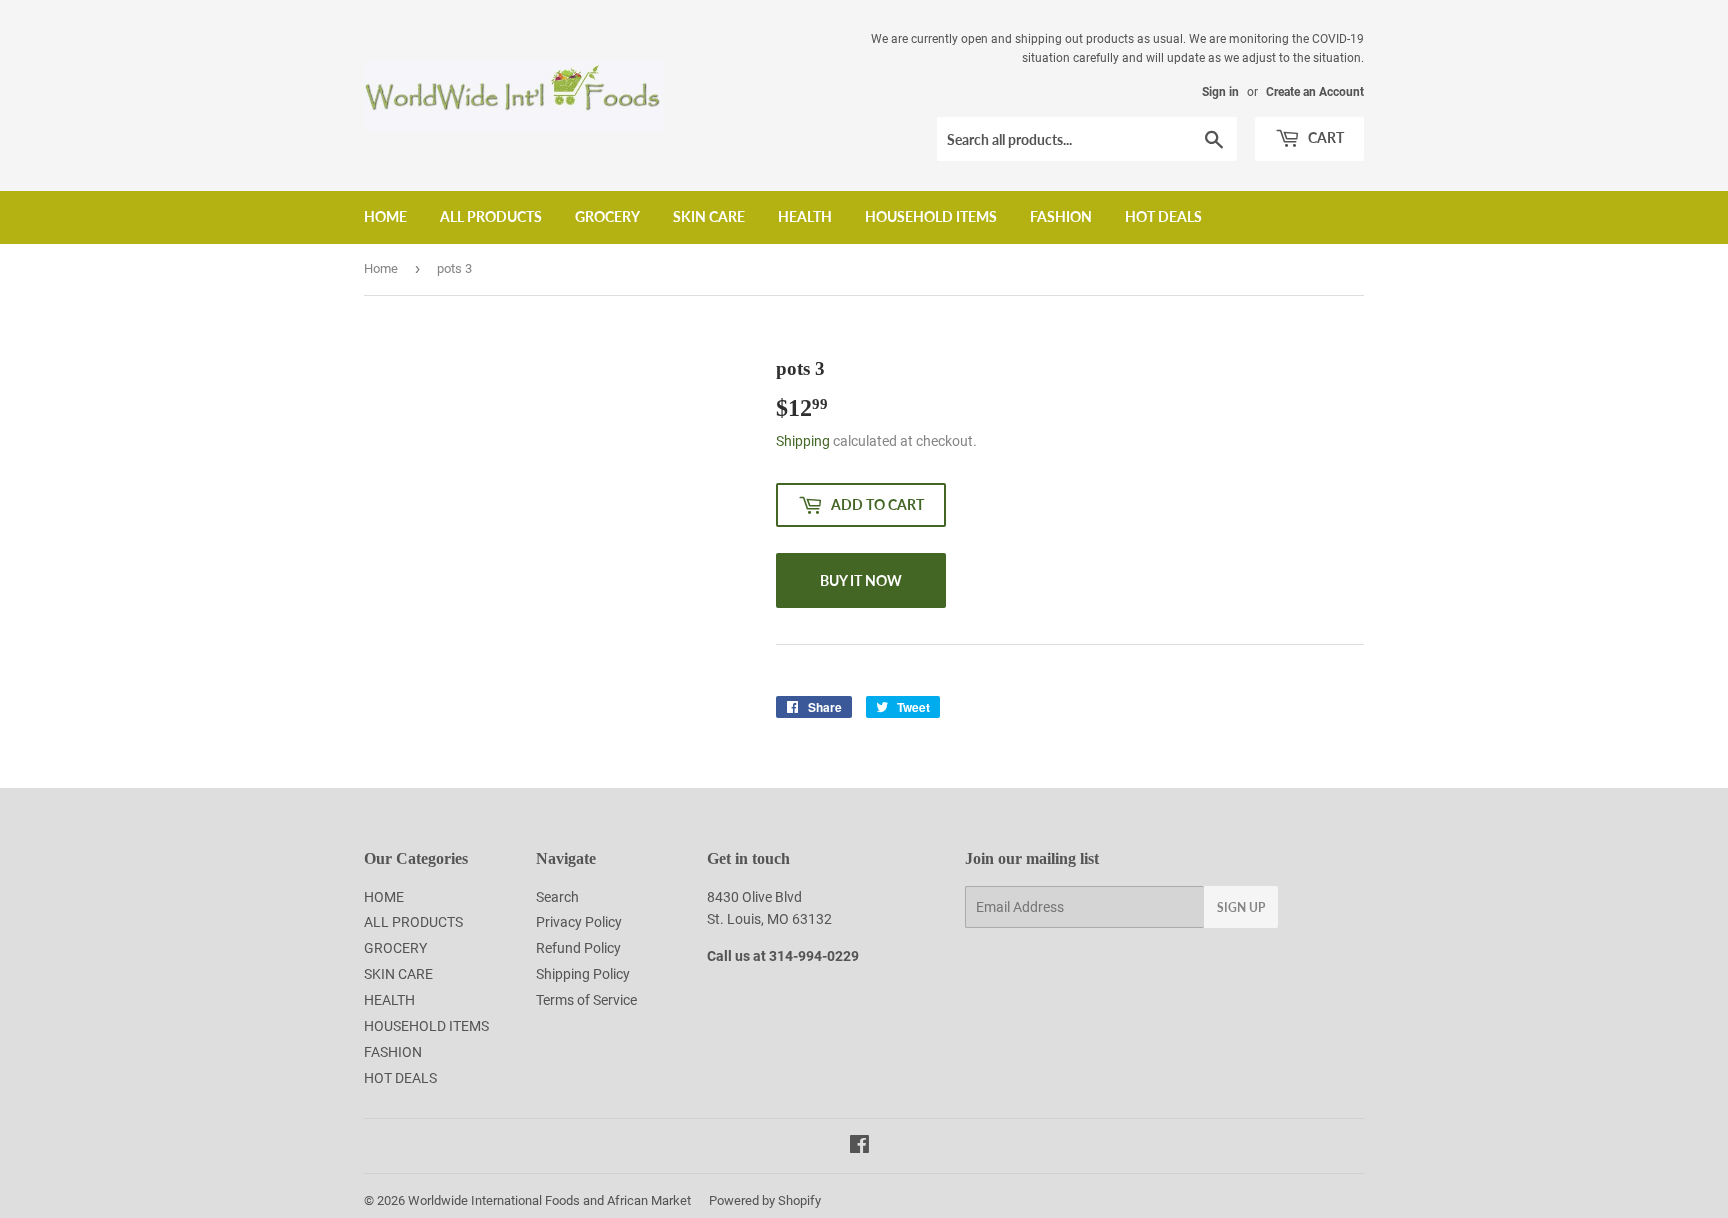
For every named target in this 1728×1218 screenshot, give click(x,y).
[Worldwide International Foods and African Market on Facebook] (859, 1147)
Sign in (1220, 92)
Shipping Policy (583, 974)
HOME (385, 216)
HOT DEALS (1163, 216)
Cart (1324, 137)
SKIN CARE (709, 216)
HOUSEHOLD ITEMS (931, 216)
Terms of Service (586, 1000)
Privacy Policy (579, 922)
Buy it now (861, 580)
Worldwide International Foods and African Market (549, 1200)
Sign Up (1241, 907)
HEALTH (805, 216)
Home (381, 268)
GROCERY (607, 216)
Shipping (803, 441)
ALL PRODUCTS (491, 216)
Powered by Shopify (765, 1200)
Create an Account (1315, 92)
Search (557, 897)
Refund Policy (578, 948)
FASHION (1061, 216)
